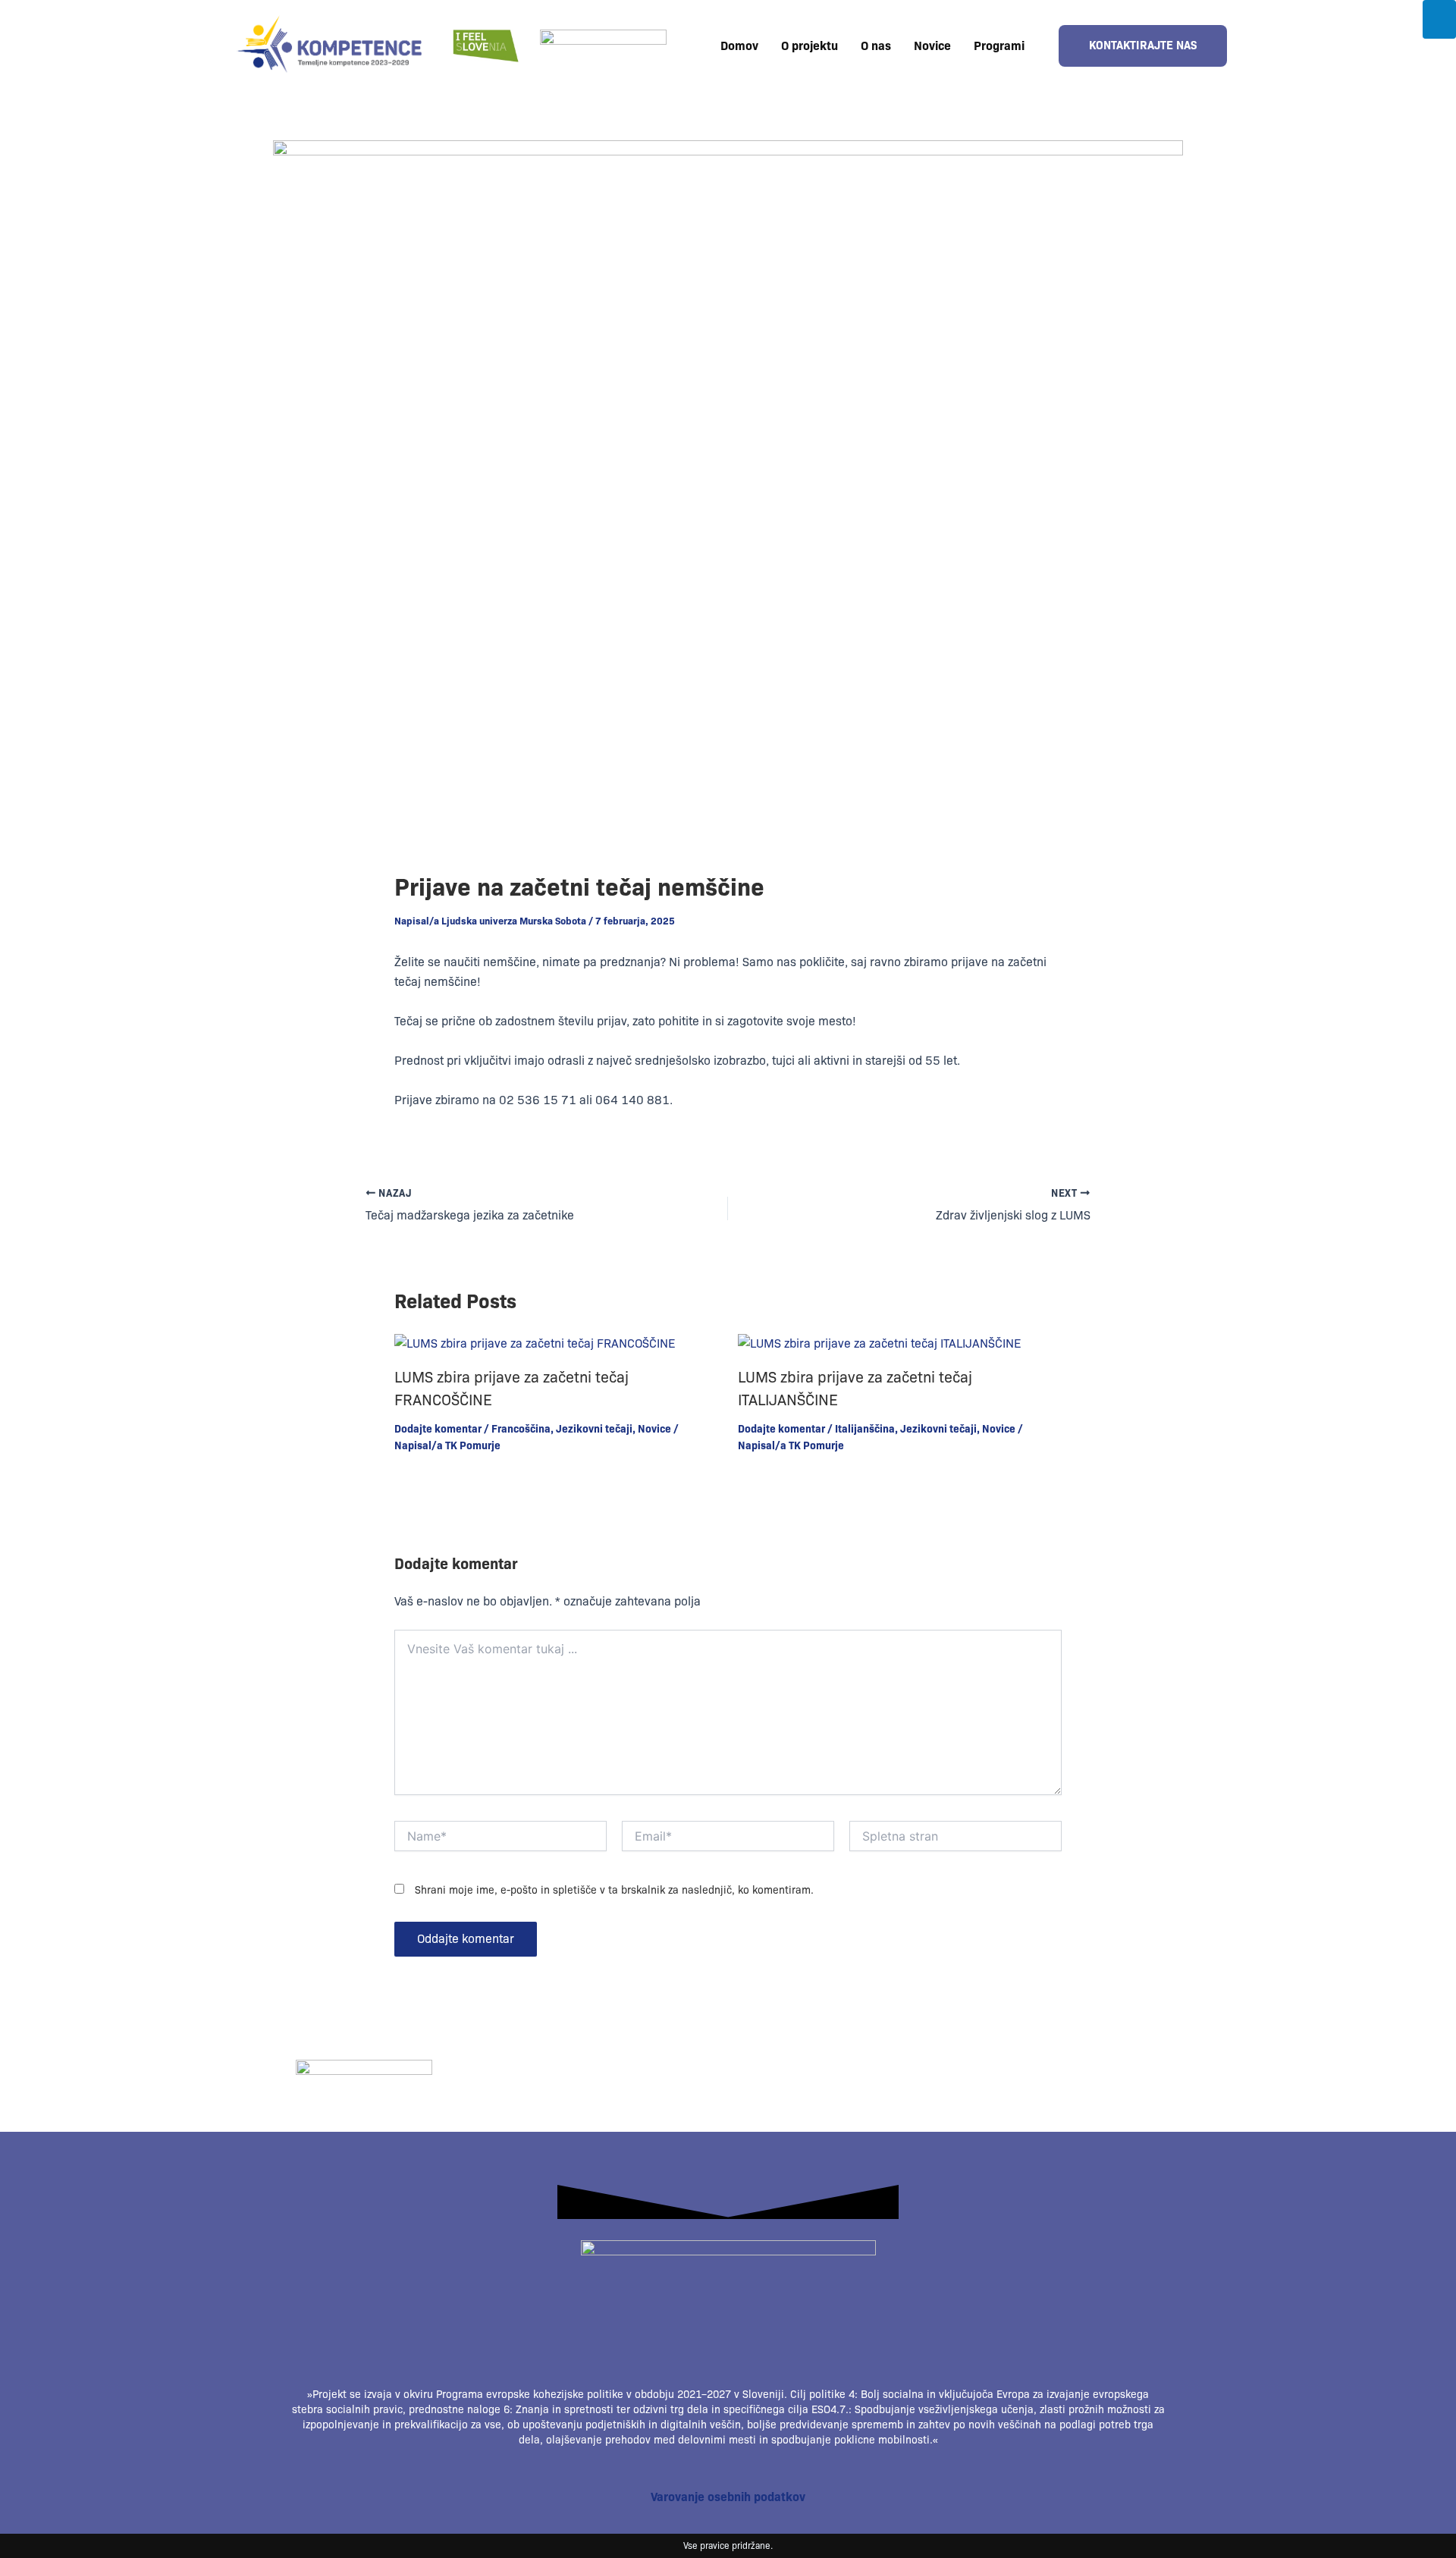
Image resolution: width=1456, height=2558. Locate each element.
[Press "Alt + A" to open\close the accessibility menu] (1439, 19)
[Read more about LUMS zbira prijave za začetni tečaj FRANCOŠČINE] (535, 1343)
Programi (999, 46)
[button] (1003, 46)
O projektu (810, 46)
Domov (739, 46)
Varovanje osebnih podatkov (728, 2497)
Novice (932, 46)
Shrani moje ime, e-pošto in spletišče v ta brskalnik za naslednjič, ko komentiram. (614, 1890)
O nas (876, 46)
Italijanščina (865, 1429)
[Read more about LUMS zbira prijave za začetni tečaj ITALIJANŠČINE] (879, 1343)
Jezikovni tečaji (594, 1429)
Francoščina (521, 1429)
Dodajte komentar (438, 1429)
